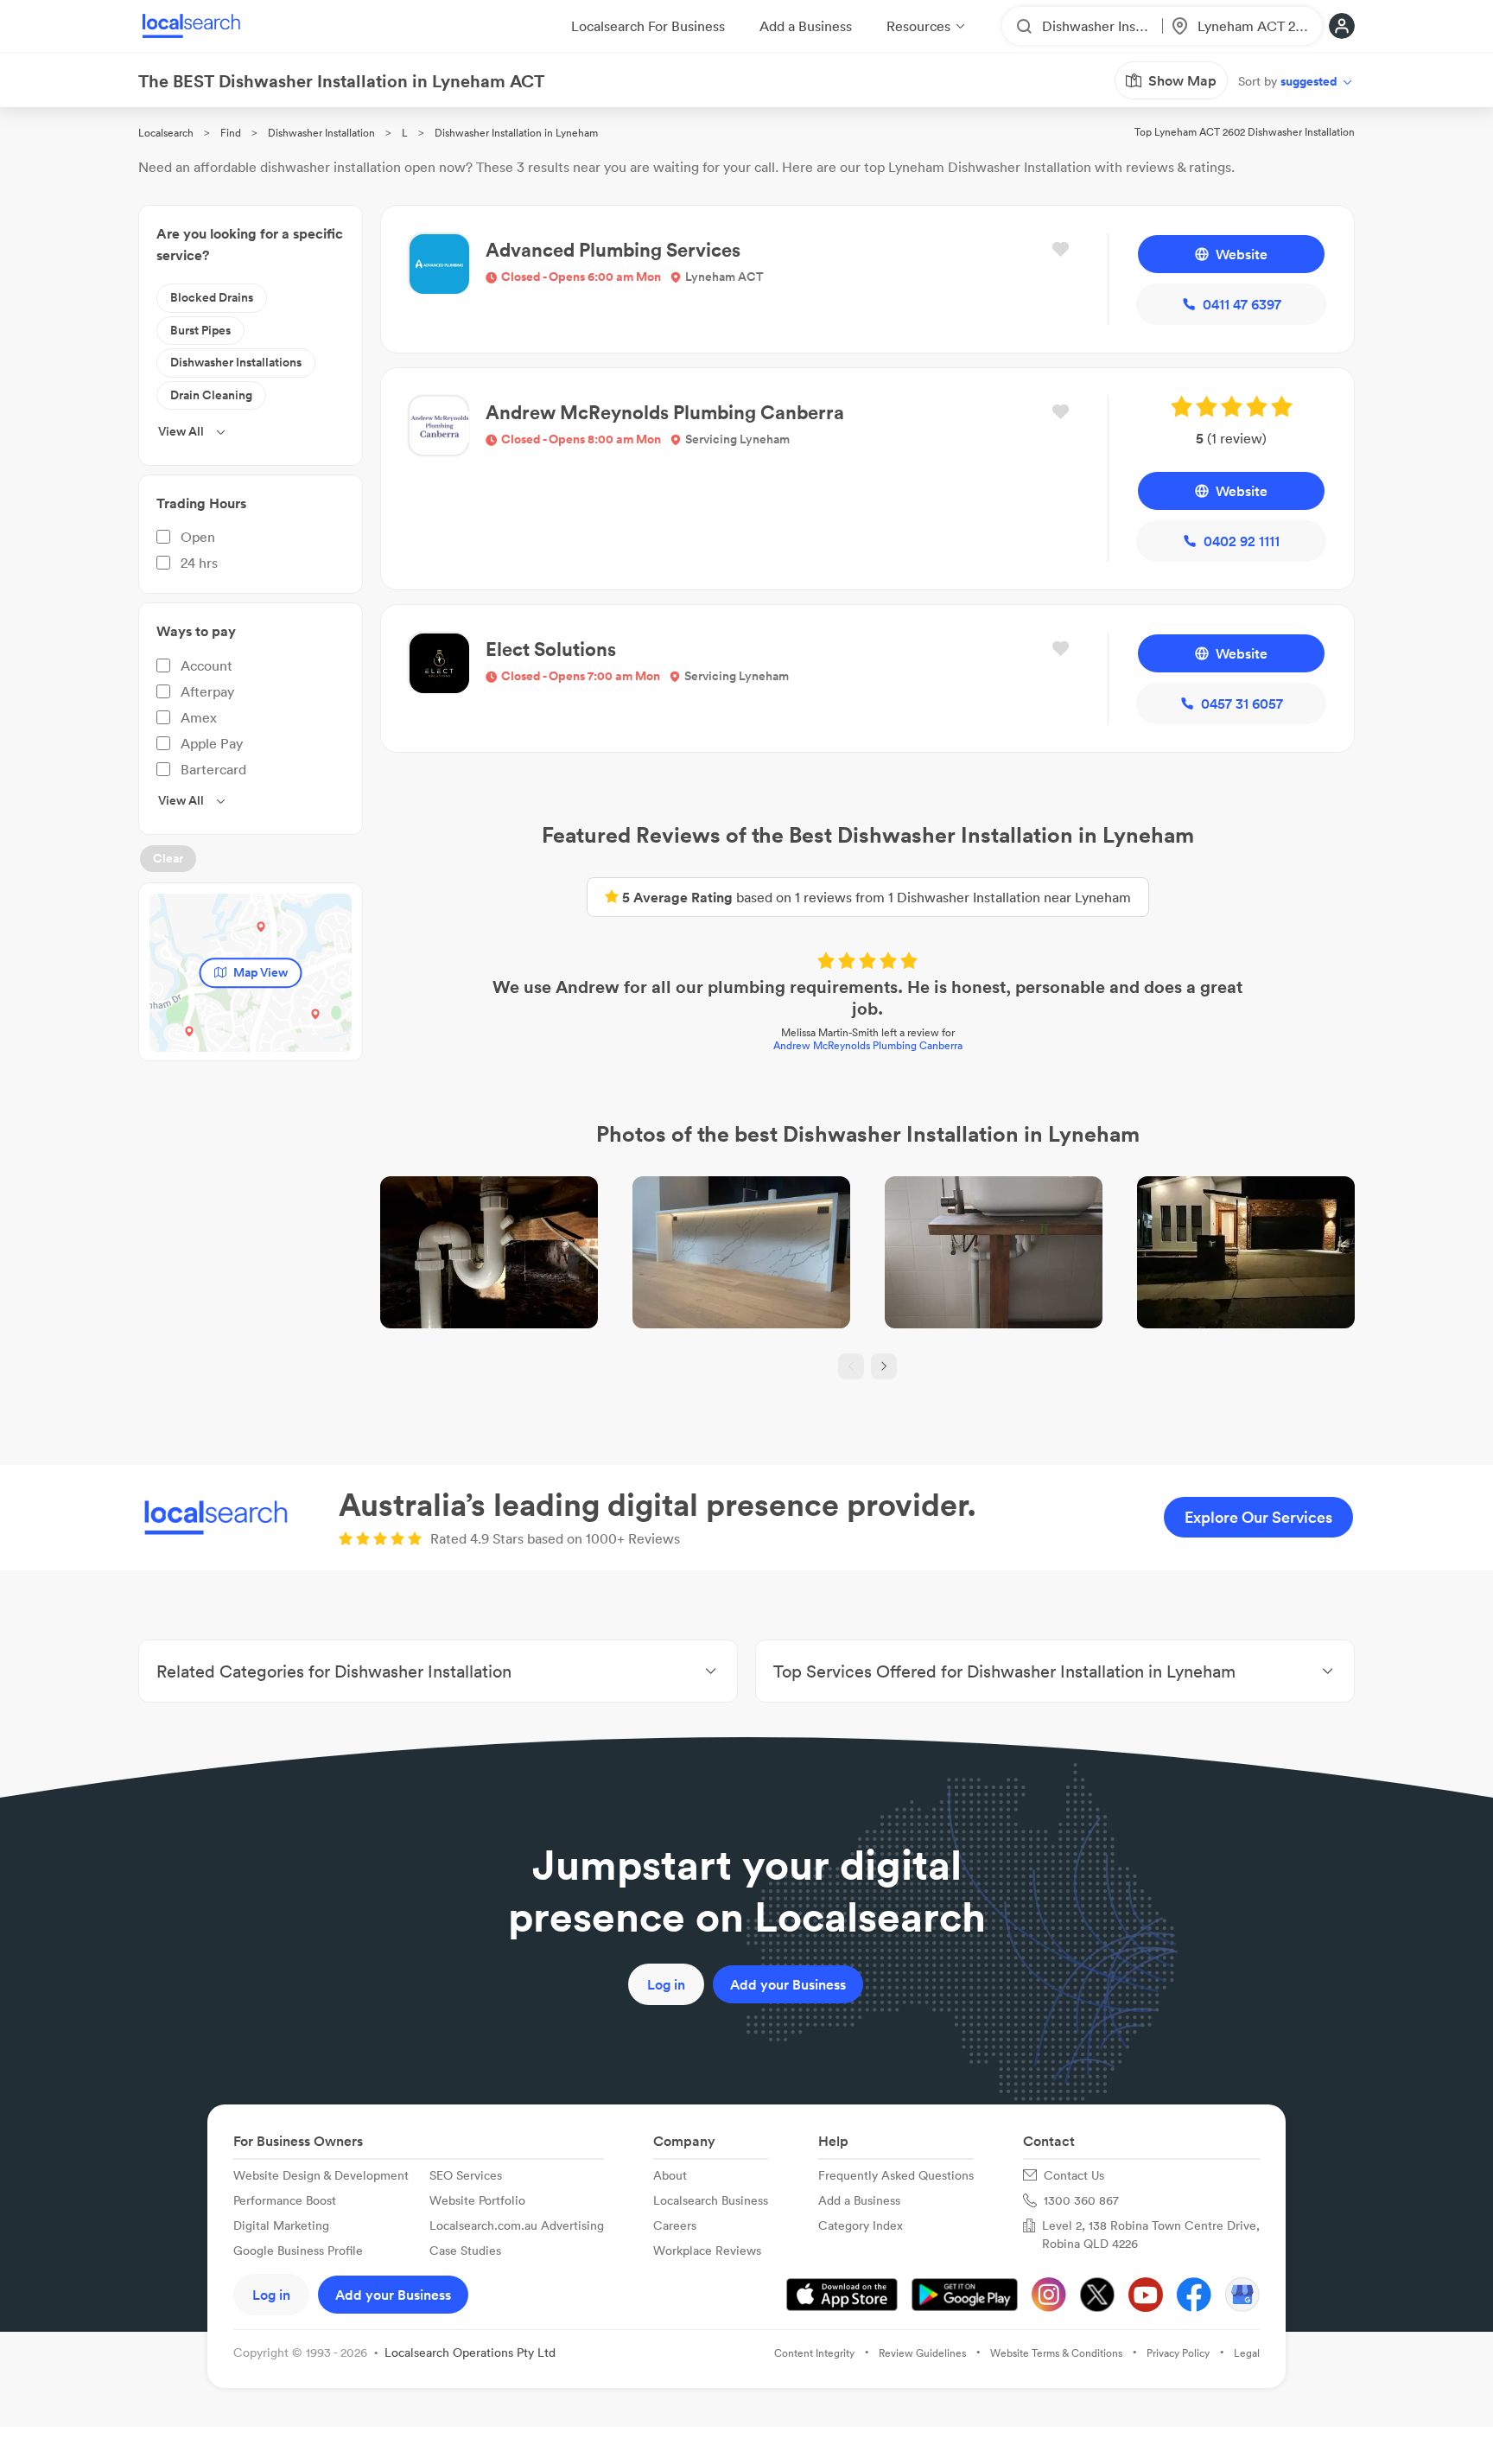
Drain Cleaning (211, 395)
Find (231, 133)
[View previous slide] (851, 1366)
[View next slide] (884, 1366)
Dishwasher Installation (321, 133)
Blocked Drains (212, 297)
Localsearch (166, 133)
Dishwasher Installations (236, 362)
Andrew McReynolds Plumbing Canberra (868, 1045)
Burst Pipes (200, 330)
